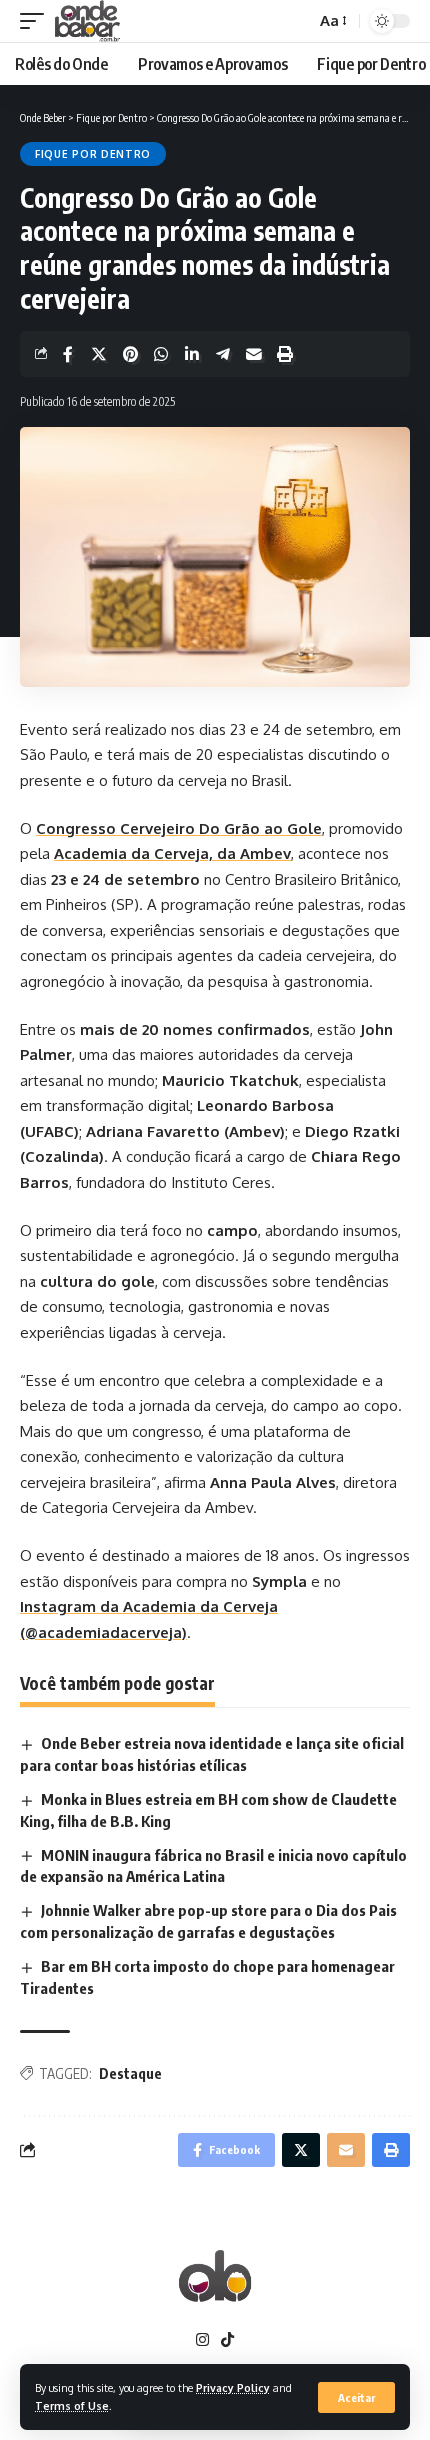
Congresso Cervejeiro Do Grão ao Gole (179, 828)
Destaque (130, 2073)
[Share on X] (99, 354)
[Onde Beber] (87, 21)
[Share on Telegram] (223, 354)
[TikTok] (227, 2340)
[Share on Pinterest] (130, 354)
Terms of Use (72, 2405)
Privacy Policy (233, 2387)
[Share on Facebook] (68, 354)
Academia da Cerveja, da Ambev (172, 853)
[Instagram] (202, 2340)
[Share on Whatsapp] (161, 354)
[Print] (285, 354)
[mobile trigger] (37, 21)
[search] (295, 21)
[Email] (254, 354)
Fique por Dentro (93, 154)
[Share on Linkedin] (192, 354)
